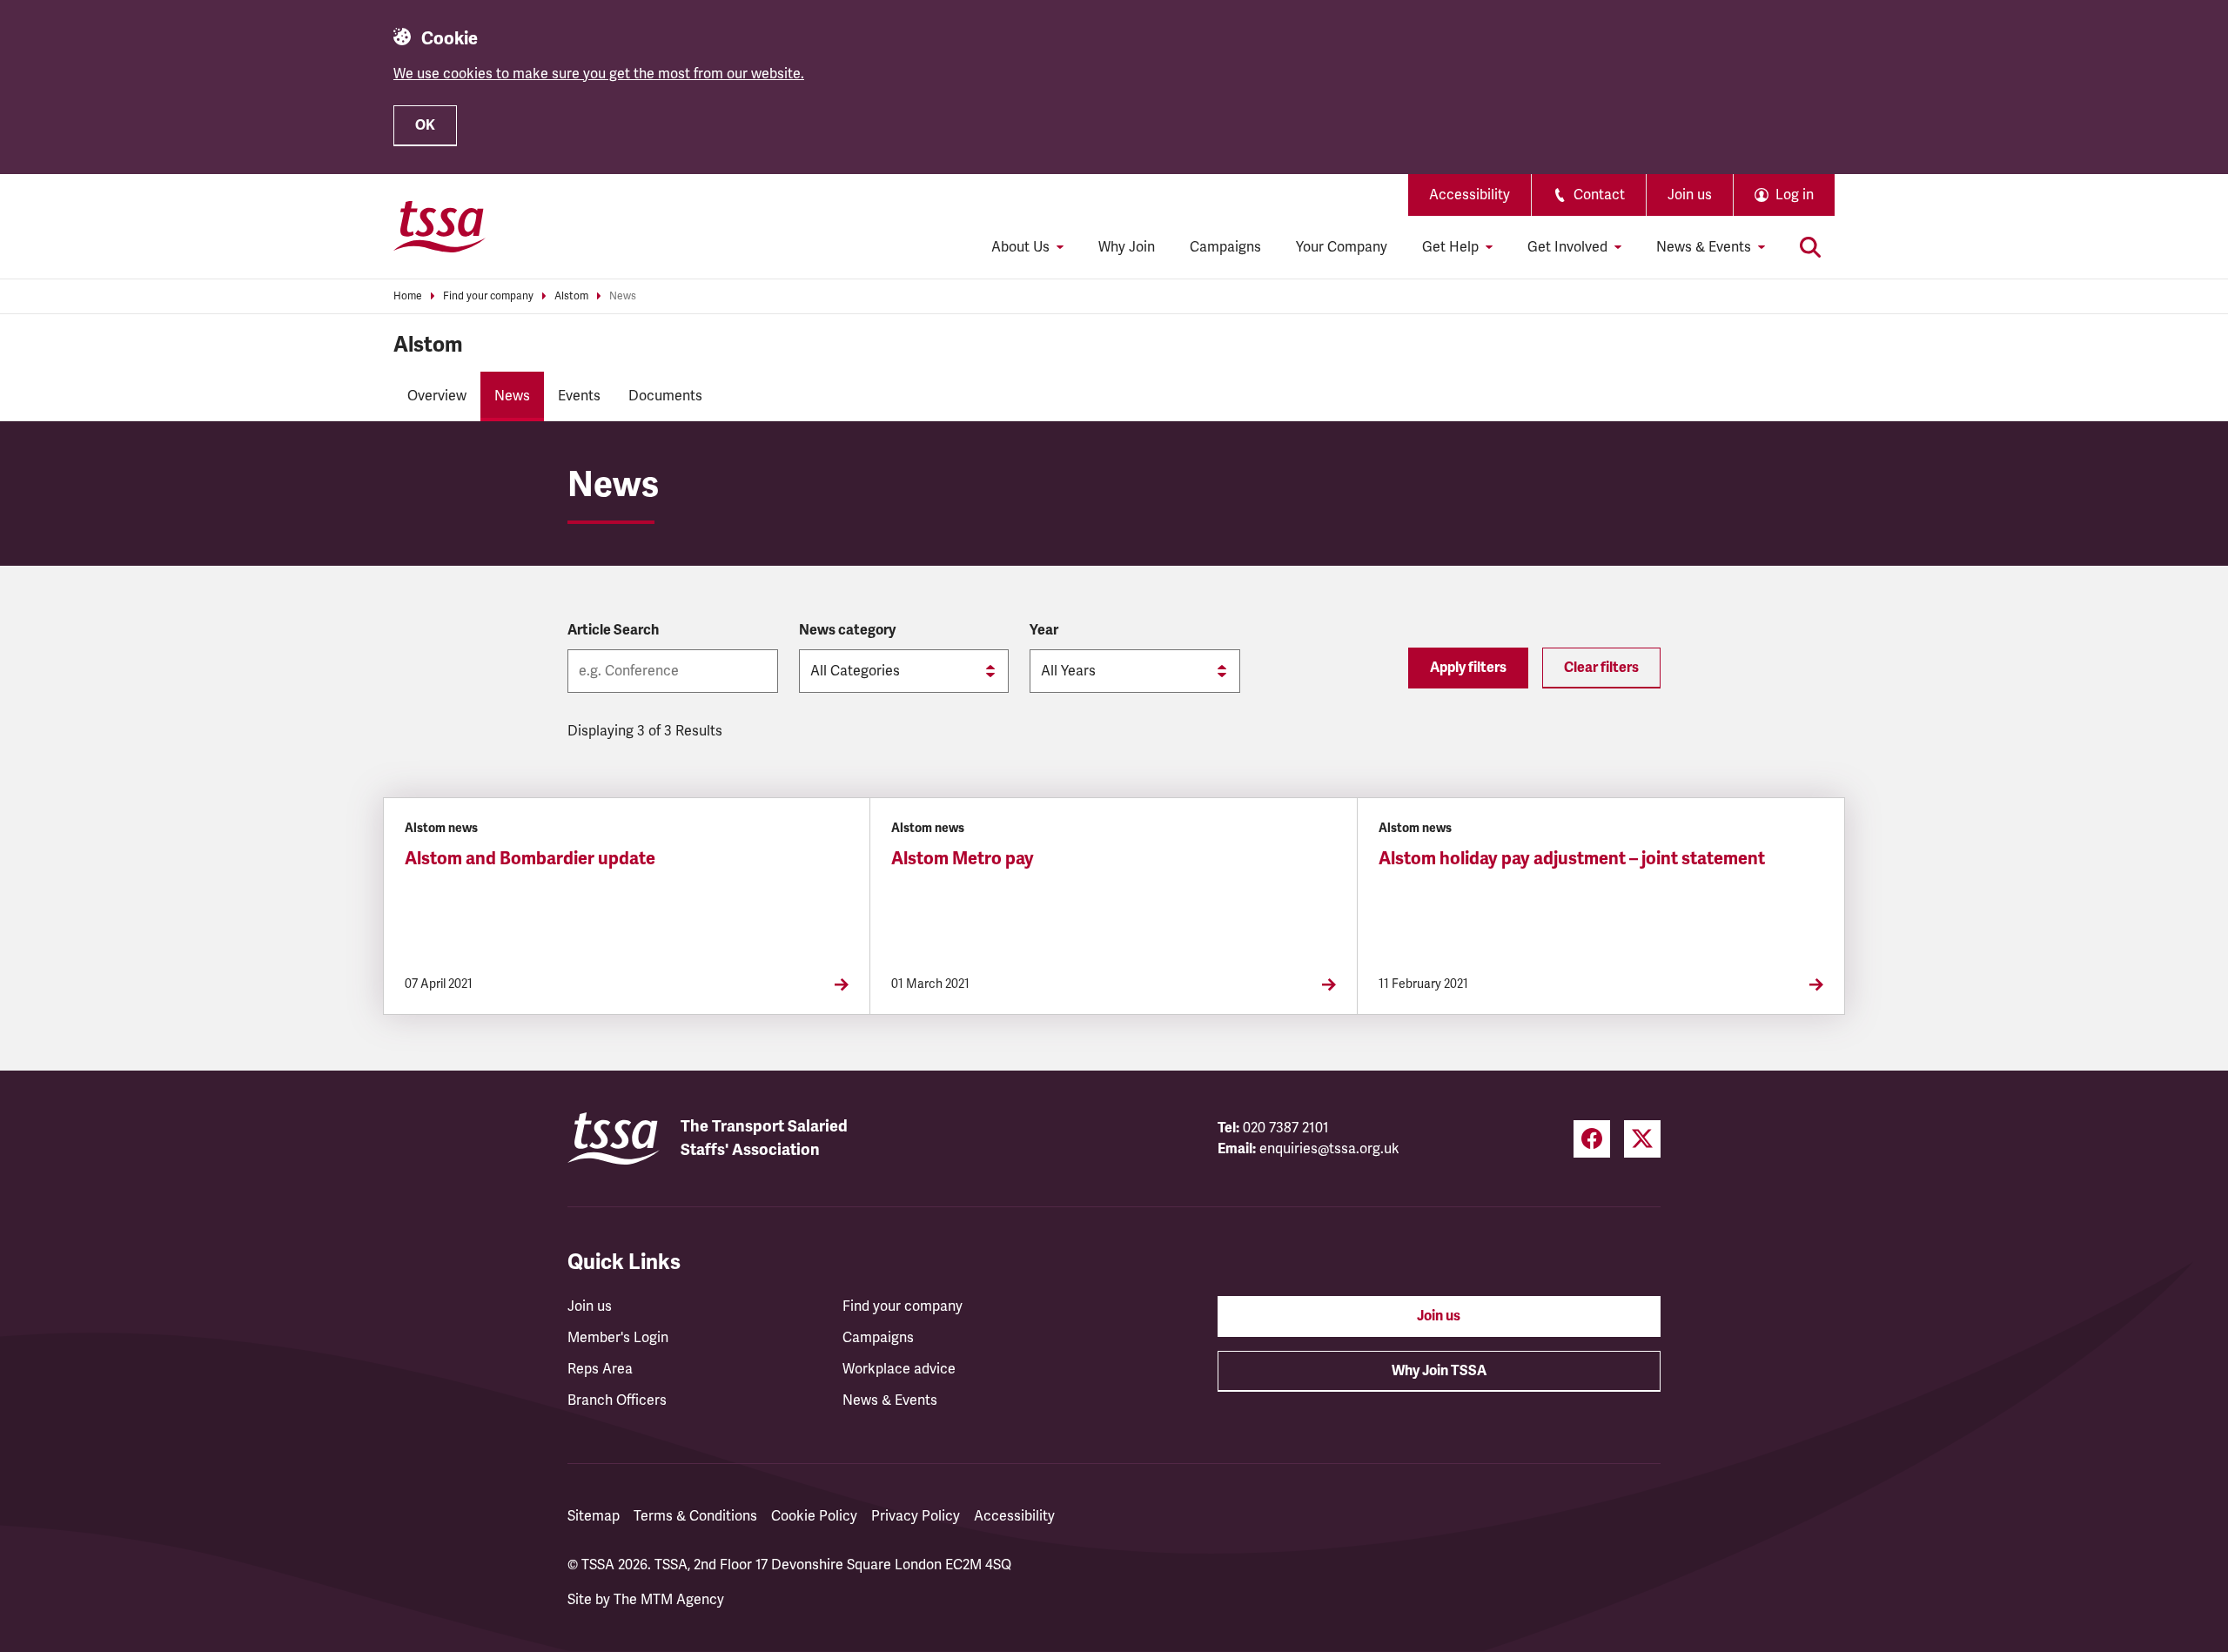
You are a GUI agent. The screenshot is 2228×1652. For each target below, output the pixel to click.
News (623, 296)
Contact (1599, 195)
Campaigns (1225, 247)
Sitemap (594, 1516)
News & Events (890, 1400)
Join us (1690, 195)
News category (847, 630)
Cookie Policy (814, 1516)
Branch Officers (617, 1400)
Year (1044, 630)
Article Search (613, 630)
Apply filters (1468, 668)
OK (425, 125)
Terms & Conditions (695, 1516)
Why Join (1127, 247)
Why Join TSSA (1439, 1371)
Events (579, 396)
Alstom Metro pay (963, 859)
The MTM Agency (669, 1600)
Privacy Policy (916, 1516)
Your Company (1342, 247)
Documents (665, 396)
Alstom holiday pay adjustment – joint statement (1572, 859)
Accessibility (1470, 195)
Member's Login (618, 1338)
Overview (437, 396)
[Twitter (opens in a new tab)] (1642, 1139)
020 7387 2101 (1286, 1128)
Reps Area (600, 1369)
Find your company (488, 296)
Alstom (571, 296)
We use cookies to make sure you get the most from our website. (599, 74)
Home (408, 296)
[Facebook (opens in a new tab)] (1592, 1139)
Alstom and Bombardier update (530, 859)
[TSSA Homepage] (440, 226)
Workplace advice (899, 1369)
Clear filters (1601, 668)
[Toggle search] (1810, 247)
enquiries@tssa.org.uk (1329, 1149)
